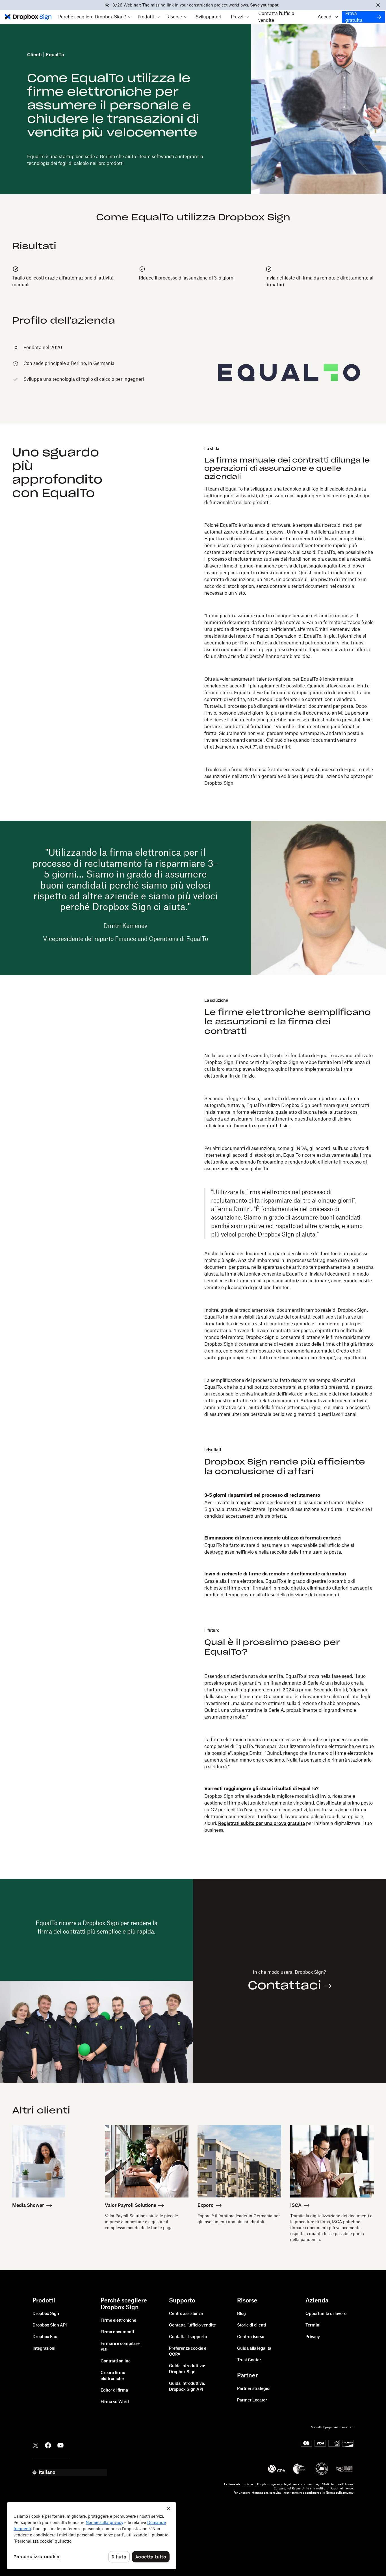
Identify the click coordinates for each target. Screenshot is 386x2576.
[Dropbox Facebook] (48, 2445)
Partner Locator (252, 2400)
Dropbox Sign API (50, 2325)
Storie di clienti (251, 2325)
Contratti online (116, 2361)
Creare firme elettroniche (113, 2376)
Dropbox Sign (46, 2314)
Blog (241, 2314)
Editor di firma (114, 2390)
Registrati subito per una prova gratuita (262, 1824)
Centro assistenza (186, 2314)
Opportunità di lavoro (326, 2314)
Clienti (34, 55)
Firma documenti (117, 2332)
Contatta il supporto (188, 2337)
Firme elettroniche (118, 2321)
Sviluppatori (208, 17)
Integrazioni (44, 2349)
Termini (313, 2325)
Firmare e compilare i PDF (121, 2347)
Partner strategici (254, 2389)
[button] (95, 17)
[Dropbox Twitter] (36, 2445)
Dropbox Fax (45, 2337)
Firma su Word (115, 2402)
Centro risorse (251, 2337)
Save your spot (264, 5)
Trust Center (249, 2360)
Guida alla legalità (254, 2349)
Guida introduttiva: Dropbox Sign (187, 2369)
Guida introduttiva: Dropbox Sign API (187, 2387)
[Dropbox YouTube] (60, 2445)
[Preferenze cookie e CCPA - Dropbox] (92, 2536)
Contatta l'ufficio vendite (276, 17)
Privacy (313, 2337)
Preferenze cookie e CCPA (188, 2352)
